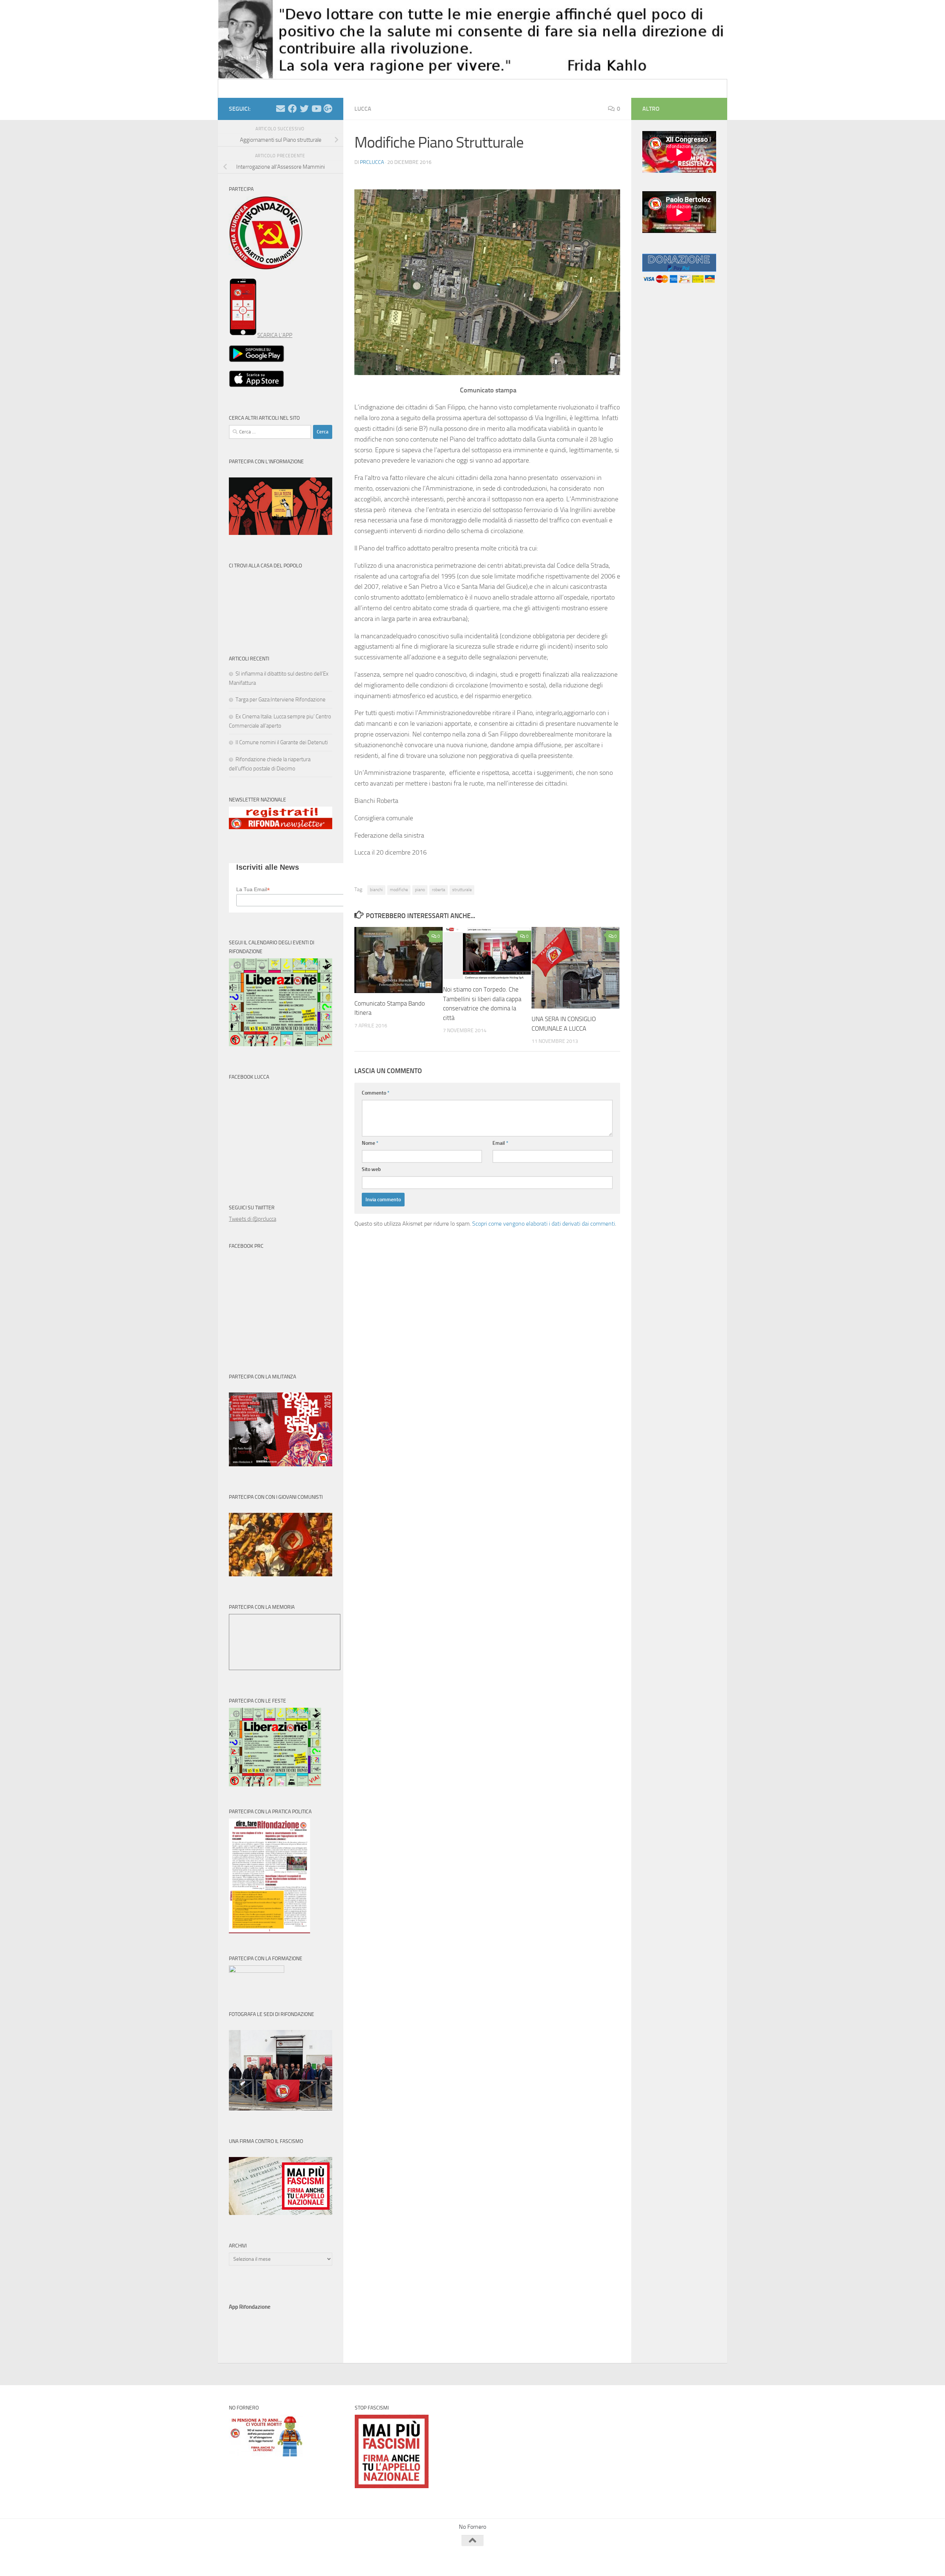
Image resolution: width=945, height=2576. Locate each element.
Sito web (371, 1169)
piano (420, 890)
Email (500, 1143)
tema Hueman (314, 2561)
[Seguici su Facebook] (292, 109)
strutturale (462, 890)
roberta (439, 890)
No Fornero (242, 88)
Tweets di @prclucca (252, 1219)
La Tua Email (253, 889)
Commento (376, 1093)
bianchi (376, 890)
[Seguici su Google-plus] (328, 109)
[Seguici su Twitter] (304, 109)
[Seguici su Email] (281, 109)
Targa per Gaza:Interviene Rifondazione (281, 700)
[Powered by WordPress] (257, 2561)
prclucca (372, 162)
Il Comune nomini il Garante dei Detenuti (282, 742)
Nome (370, 1143)
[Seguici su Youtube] (316, 109)
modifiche (399, 890)
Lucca (363, 109)
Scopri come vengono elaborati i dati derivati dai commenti (544, 1224)
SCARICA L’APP (275, 335)
